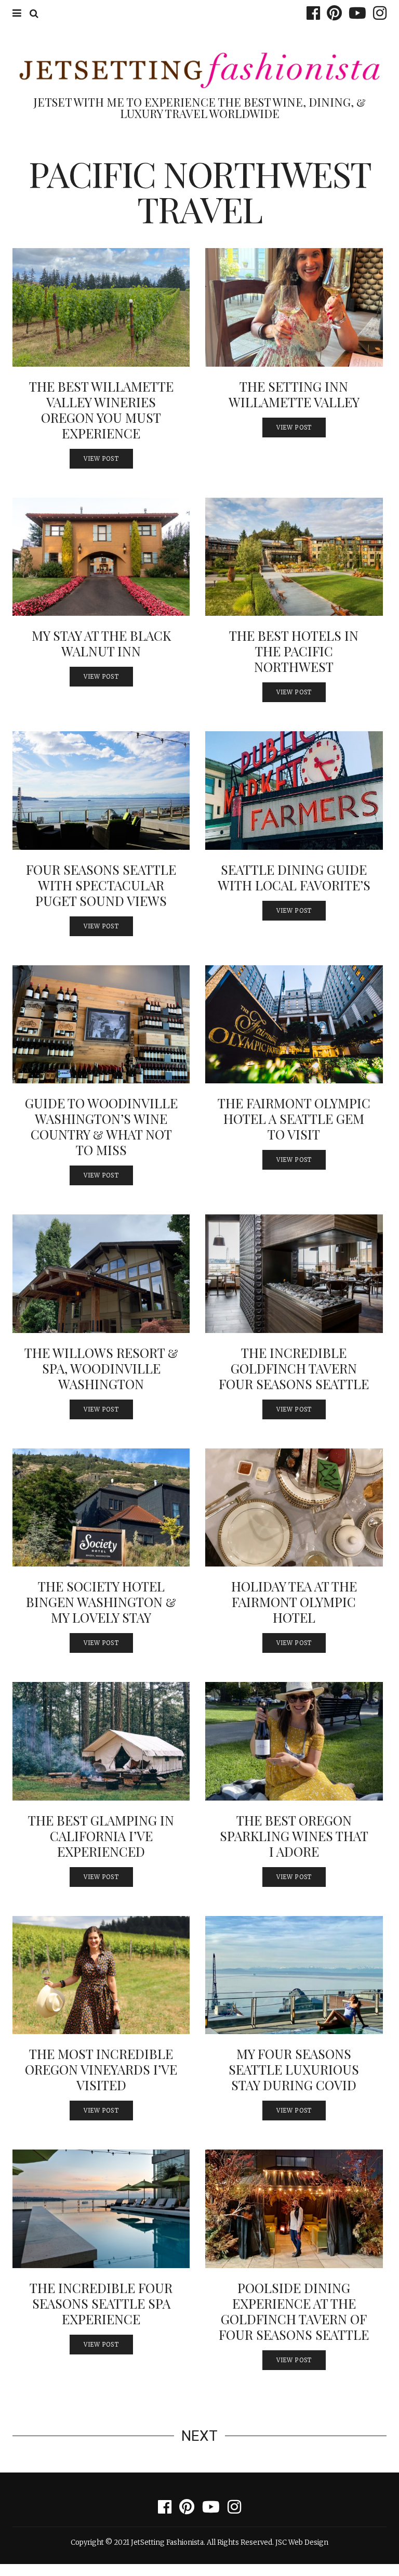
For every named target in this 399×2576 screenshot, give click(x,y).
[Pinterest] (332, 13)
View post (101, 459)
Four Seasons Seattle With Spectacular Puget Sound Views (101, 885)
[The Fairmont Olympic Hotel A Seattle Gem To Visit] (294, 1025)
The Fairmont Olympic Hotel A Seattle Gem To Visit (294, 1118)
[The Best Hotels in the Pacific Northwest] (294, 557)
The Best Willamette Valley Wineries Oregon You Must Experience (101, 410)
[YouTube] (355, 13)
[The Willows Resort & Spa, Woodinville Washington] (101, 1274)
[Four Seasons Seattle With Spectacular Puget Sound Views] (101, 791)
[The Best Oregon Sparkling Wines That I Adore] (294, 1741)
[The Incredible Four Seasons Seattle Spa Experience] (101, 2209)
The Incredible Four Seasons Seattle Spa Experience (101, 2303)
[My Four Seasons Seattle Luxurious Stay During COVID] (294, 1975)
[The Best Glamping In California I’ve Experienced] (101, 1741)
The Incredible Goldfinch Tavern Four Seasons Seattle (294, 1368)
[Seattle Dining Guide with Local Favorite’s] (294, 791)
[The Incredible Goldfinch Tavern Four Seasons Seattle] (294, 1274)
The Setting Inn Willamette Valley (294, 394)
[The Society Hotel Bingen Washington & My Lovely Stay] (101, 1508)
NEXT (199, 2436)
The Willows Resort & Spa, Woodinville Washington (101, 1368)
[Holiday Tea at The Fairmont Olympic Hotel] (294, 1508)
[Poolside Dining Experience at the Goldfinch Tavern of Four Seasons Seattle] (294, 2209)
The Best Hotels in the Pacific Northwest (294, 651)
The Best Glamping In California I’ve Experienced (101, 1836)
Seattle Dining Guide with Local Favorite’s (294, 877)
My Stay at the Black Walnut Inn (101, 643)
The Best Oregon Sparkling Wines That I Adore (294, 1836)
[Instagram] (377, 13)
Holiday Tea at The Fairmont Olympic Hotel (294, 1602)
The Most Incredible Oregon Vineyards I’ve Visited (101, 2069)
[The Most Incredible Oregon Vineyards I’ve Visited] (101, 1975)
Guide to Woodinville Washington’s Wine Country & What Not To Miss (101, 1126)
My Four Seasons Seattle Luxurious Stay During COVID (294, 2069)
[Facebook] (311, 13)
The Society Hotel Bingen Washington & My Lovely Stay (101, 1602)
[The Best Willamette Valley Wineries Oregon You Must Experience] (101, 307)
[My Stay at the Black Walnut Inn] (101, 557)
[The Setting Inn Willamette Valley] (294, 307)
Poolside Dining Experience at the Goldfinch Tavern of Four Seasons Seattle (294, 2311)
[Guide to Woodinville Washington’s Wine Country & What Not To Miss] (101, 1025)
